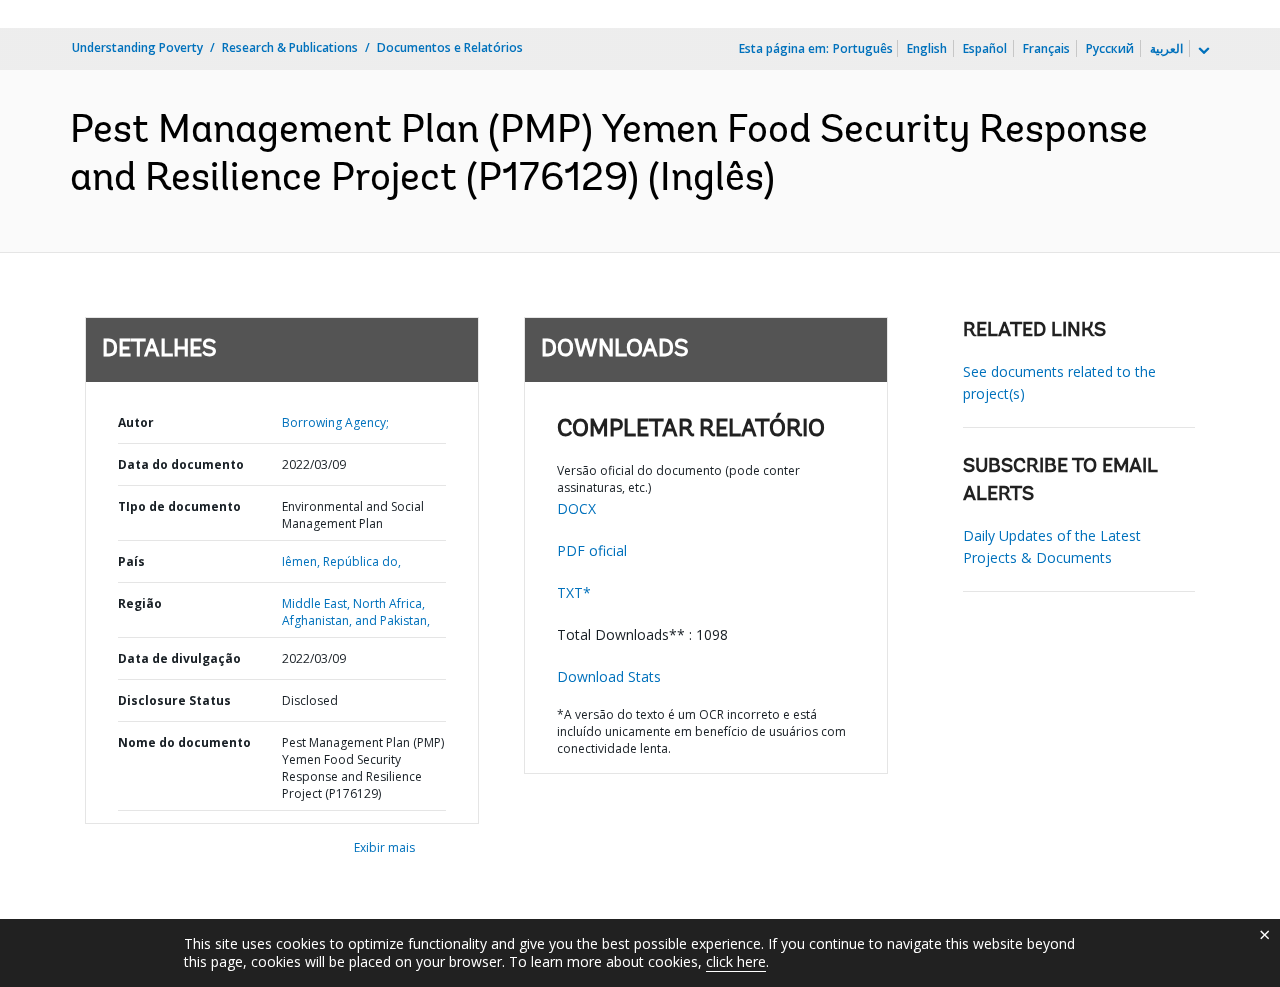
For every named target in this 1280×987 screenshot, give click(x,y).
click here (736, 961)
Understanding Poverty (137, 47)
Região (140, 603)
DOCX (576, 508)
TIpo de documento (179, 506)
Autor (136, 422)
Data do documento (181, 464)
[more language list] (1202, 51)
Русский (1110, 48)
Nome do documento (184, 742)
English (927, 48)
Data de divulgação (179, 658)
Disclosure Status (174, 700)
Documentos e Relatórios (450, 47)
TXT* (574, 592)
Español (985, 48)
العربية (1166, 48)
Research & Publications (290, 47)
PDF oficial (592, 550)
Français (1046, 48)
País (131, 561)
